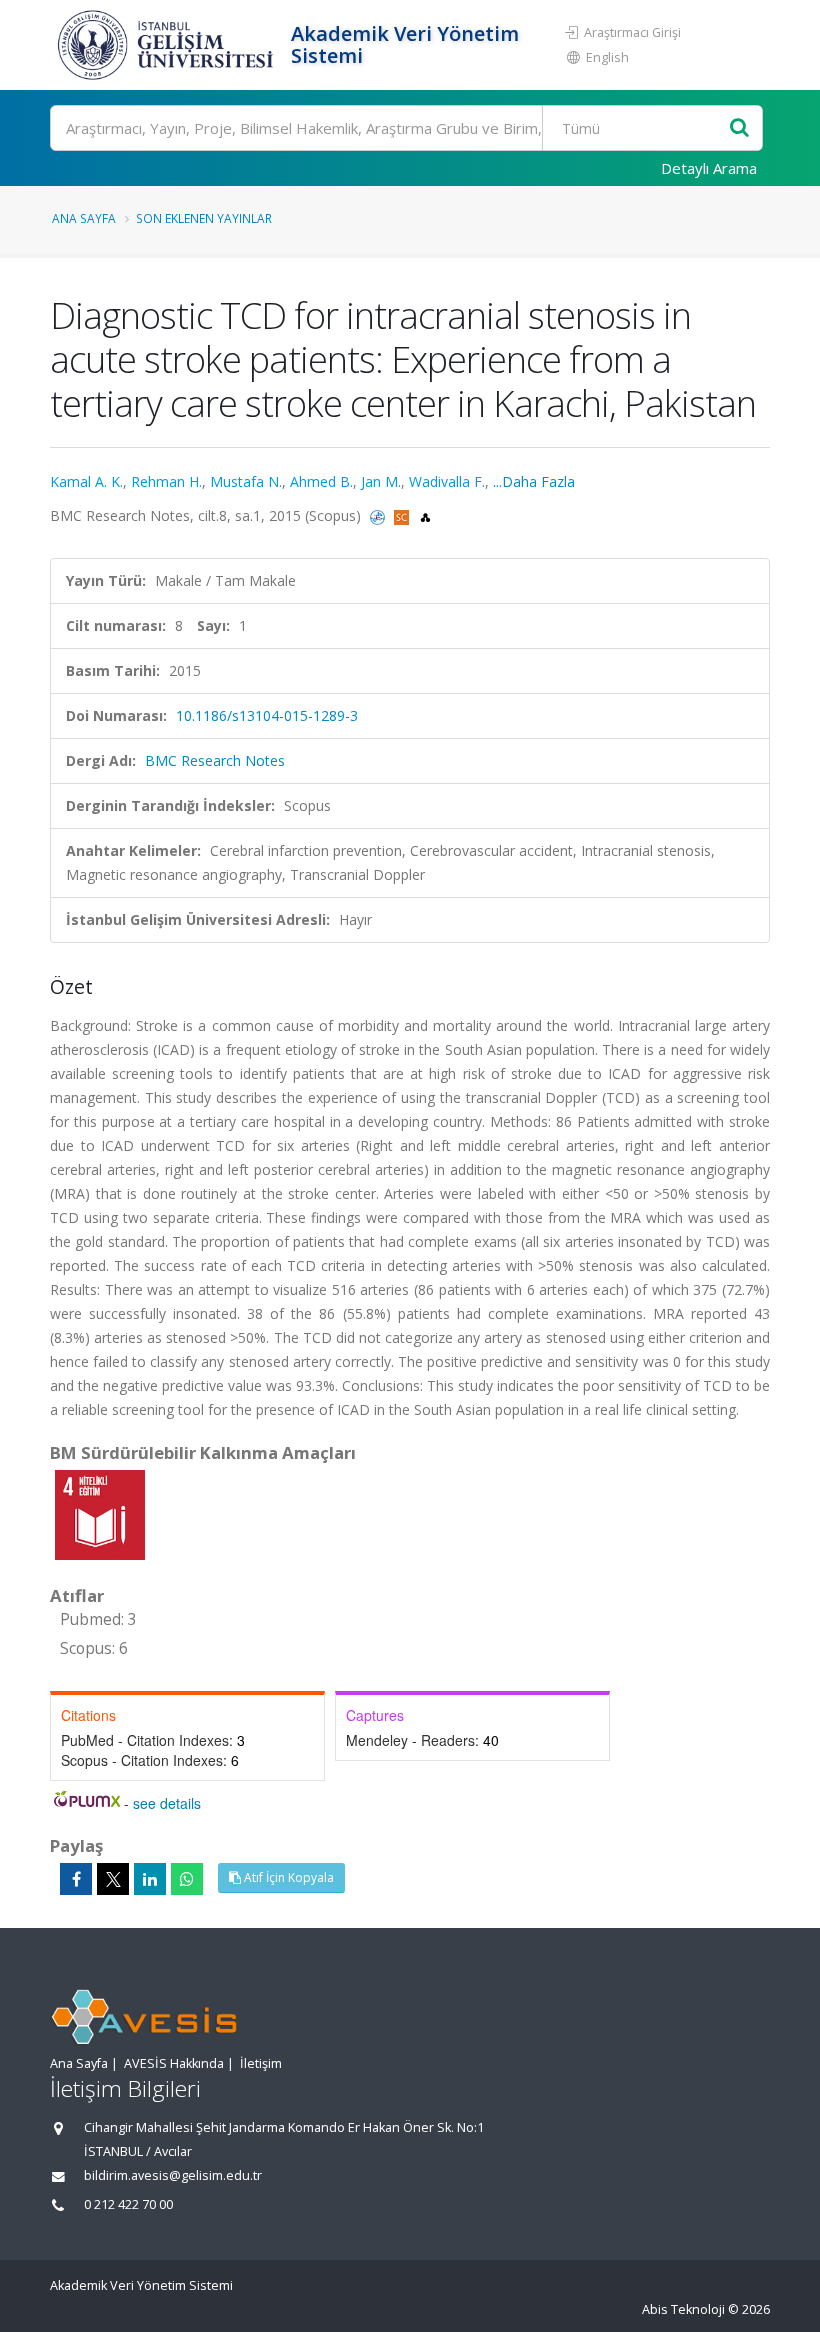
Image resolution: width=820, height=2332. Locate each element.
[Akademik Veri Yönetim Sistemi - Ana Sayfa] (168, 45)
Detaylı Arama (709, 168)
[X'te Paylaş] (113, 1879)
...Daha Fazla (534, 481)
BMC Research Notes (215, 760)
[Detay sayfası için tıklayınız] (100, 1513)
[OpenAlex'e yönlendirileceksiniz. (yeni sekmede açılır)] (425, 515)
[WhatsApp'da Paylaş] (187, 1879)
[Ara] (739, 128)
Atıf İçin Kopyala (287, 1877)
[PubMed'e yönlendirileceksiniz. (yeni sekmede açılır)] (379, 515)
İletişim (261, 2063)
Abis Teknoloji (683, 2309)
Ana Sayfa (84, 218)
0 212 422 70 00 (128, 2204)
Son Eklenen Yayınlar (204, 218)
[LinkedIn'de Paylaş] (150, 1879)
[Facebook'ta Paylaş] (76, 1879)
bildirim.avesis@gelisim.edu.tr (173, 2175)
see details (167, 1803)
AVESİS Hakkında (174, 2063)
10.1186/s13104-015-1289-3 (267, 715)
